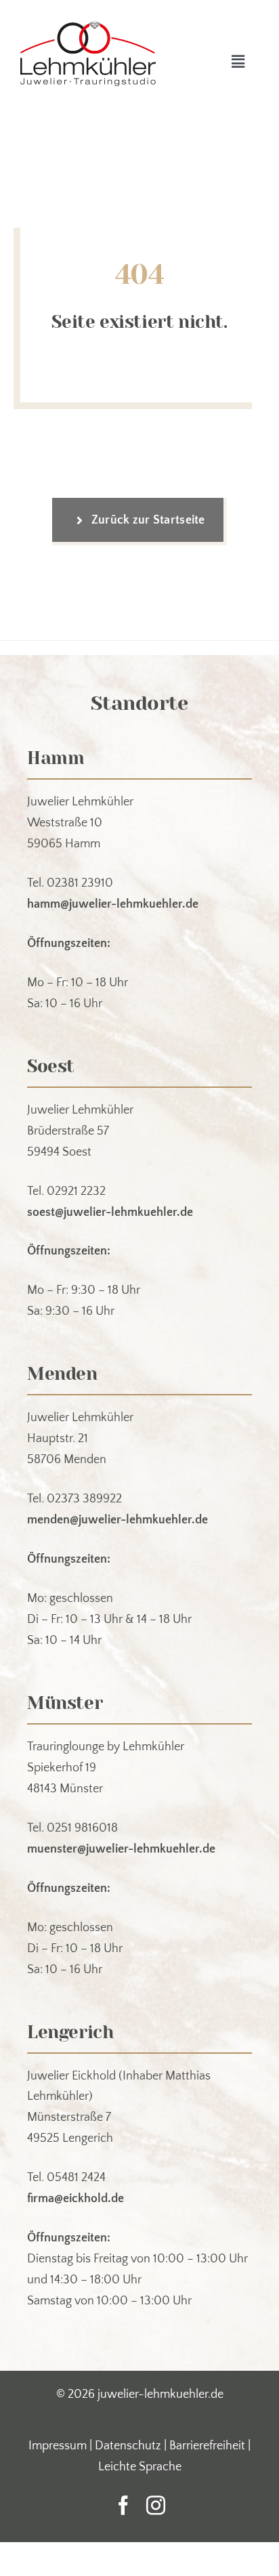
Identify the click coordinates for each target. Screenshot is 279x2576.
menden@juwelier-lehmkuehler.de (117, 1520)
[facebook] (123, 2506)
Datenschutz (128, 2446)
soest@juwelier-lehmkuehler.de (110, 1212)
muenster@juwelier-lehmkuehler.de (121, 1849)
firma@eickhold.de (76, 2199)
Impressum (58, 2446)
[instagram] (156, 2506)
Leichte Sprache (140, 2467)
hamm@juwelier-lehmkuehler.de (113, 904)
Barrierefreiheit (207, 2446)
